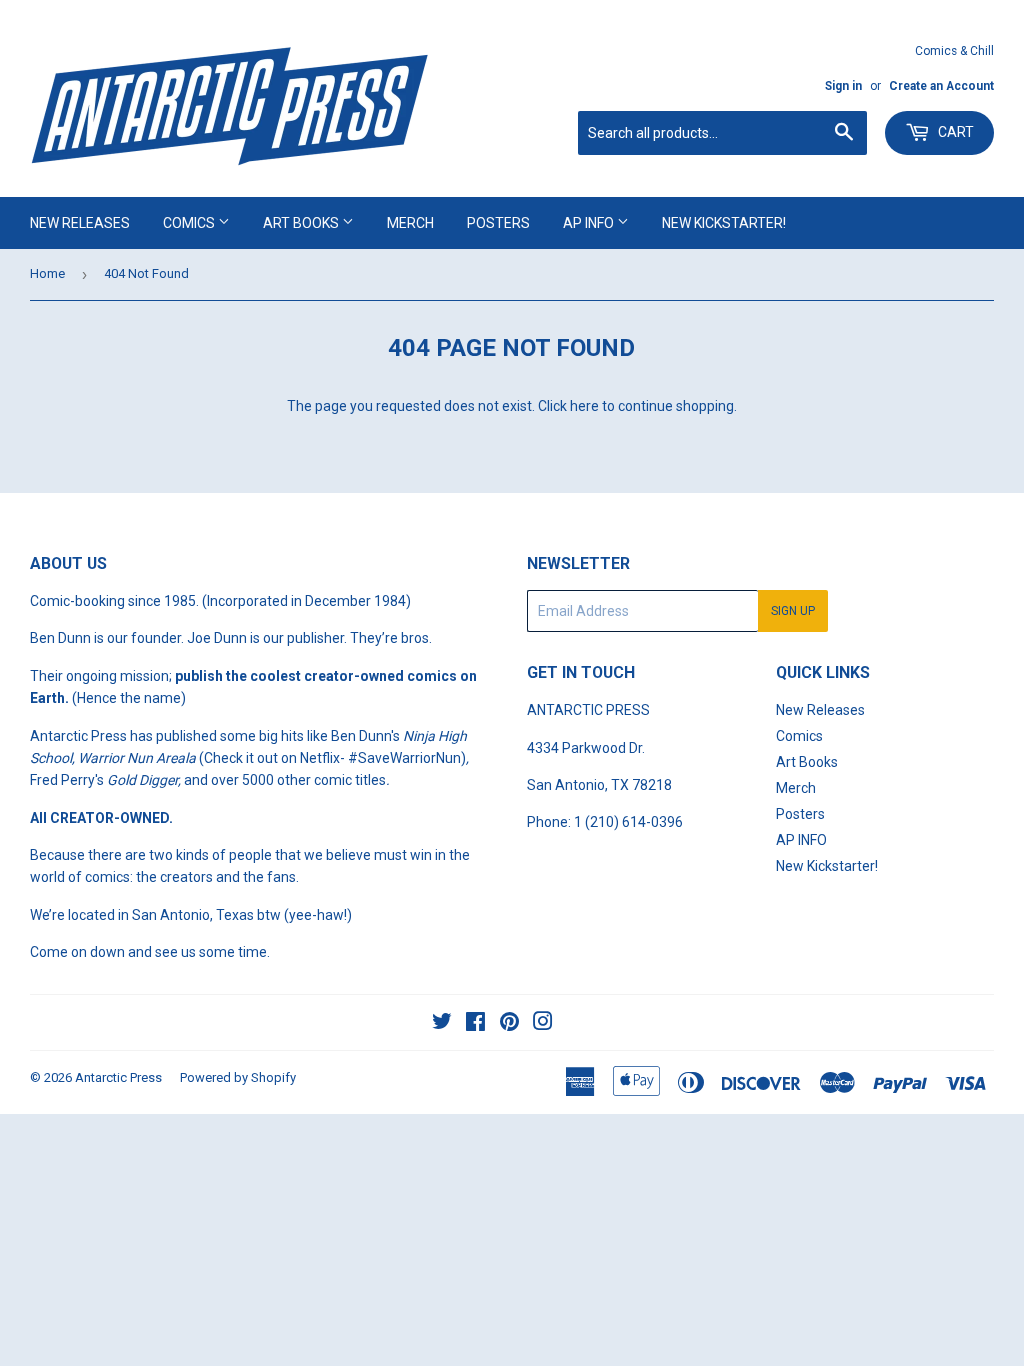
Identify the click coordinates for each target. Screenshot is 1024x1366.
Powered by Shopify (238, 1077)
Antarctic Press (118, 1077)
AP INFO (590, 223)
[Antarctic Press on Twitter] (442, 1024)
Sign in (843, 86)
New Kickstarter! (724, 223)
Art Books (302, 223)
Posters (498, 223)
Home (47, 273)
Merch (410, 223)
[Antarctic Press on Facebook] (475, 1024)
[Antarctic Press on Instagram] (543, 1024)
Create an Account (941, 86)
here (584, 406)
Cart (954, 132)
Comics (190, 223)
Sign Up (793, 611)
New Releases (80, 223)
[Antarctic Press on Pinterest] (509, 1024)
